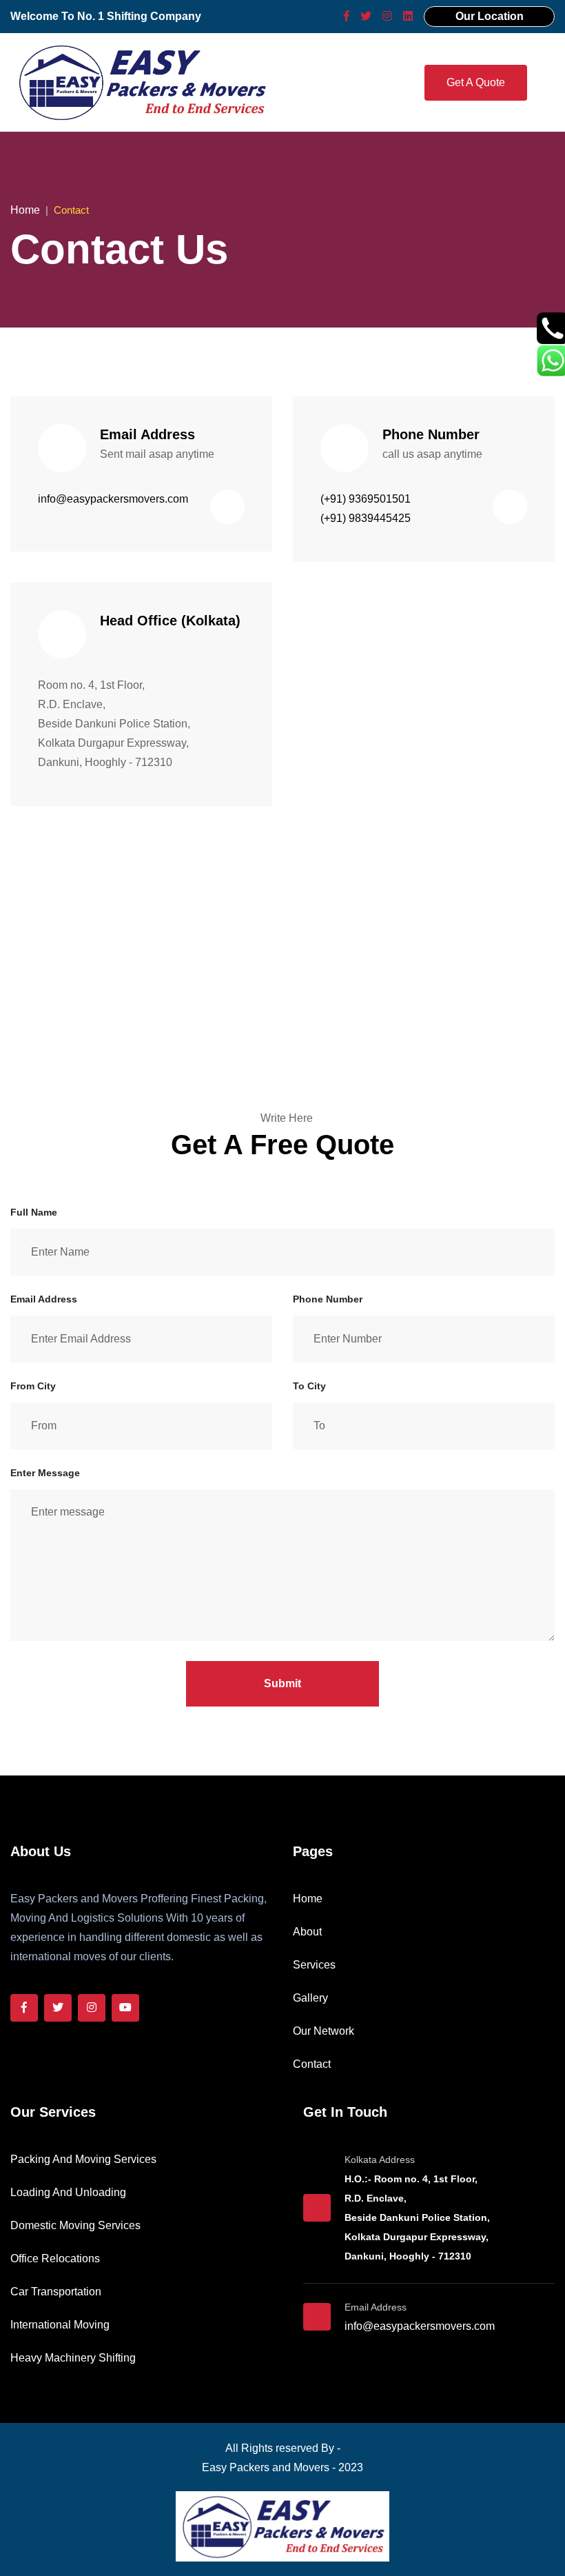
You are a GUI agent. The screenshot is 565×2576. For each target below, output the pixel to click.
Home (25, 210)
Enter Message (45, 1473)
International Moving (60, 2325)
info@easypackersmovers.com (113, 499)
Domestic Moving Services (75, 2225)
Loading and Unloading (68, 2192)
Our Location (490, 16)
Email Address (44, 1299)
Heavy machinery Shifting (73, 2358)
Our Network (323, 2031)
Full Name (34, 1212)
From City (33, 1386)
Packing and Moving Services (83, 2159)
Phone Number (328, 1299)
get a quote (476, 82)
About (307, 1932)
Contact (312, 2064)
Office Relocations (55, 2258)
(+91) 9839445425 (366, 518)
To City (309, 1386)
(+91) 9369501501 (366, 499)
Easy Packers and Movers (266, 2467)
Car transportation (56, 2292)
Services (314, 1965)
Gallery (310, 1998)
